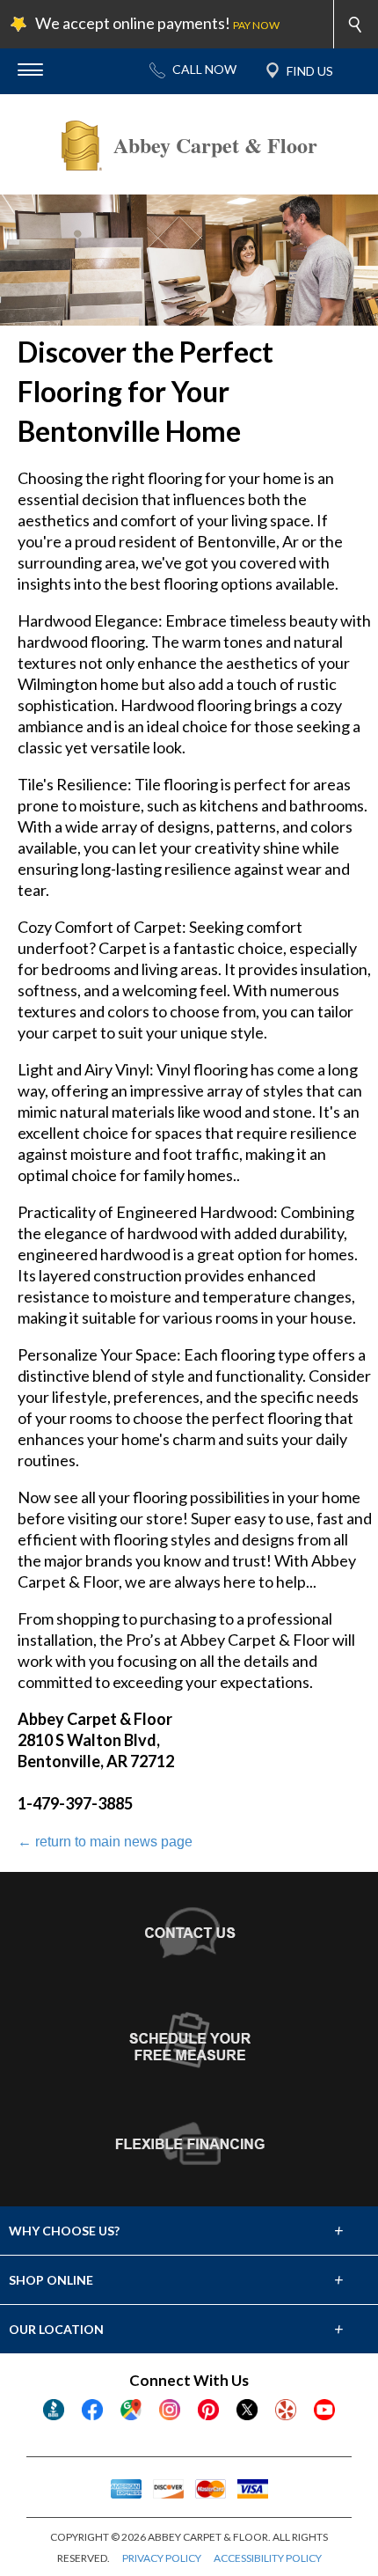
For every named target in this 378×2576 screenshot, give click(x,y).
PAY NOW (256, 25)
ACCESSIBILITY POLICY (268, 2558)
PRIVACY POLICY (162, 2558)
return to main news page (105, 1842)
